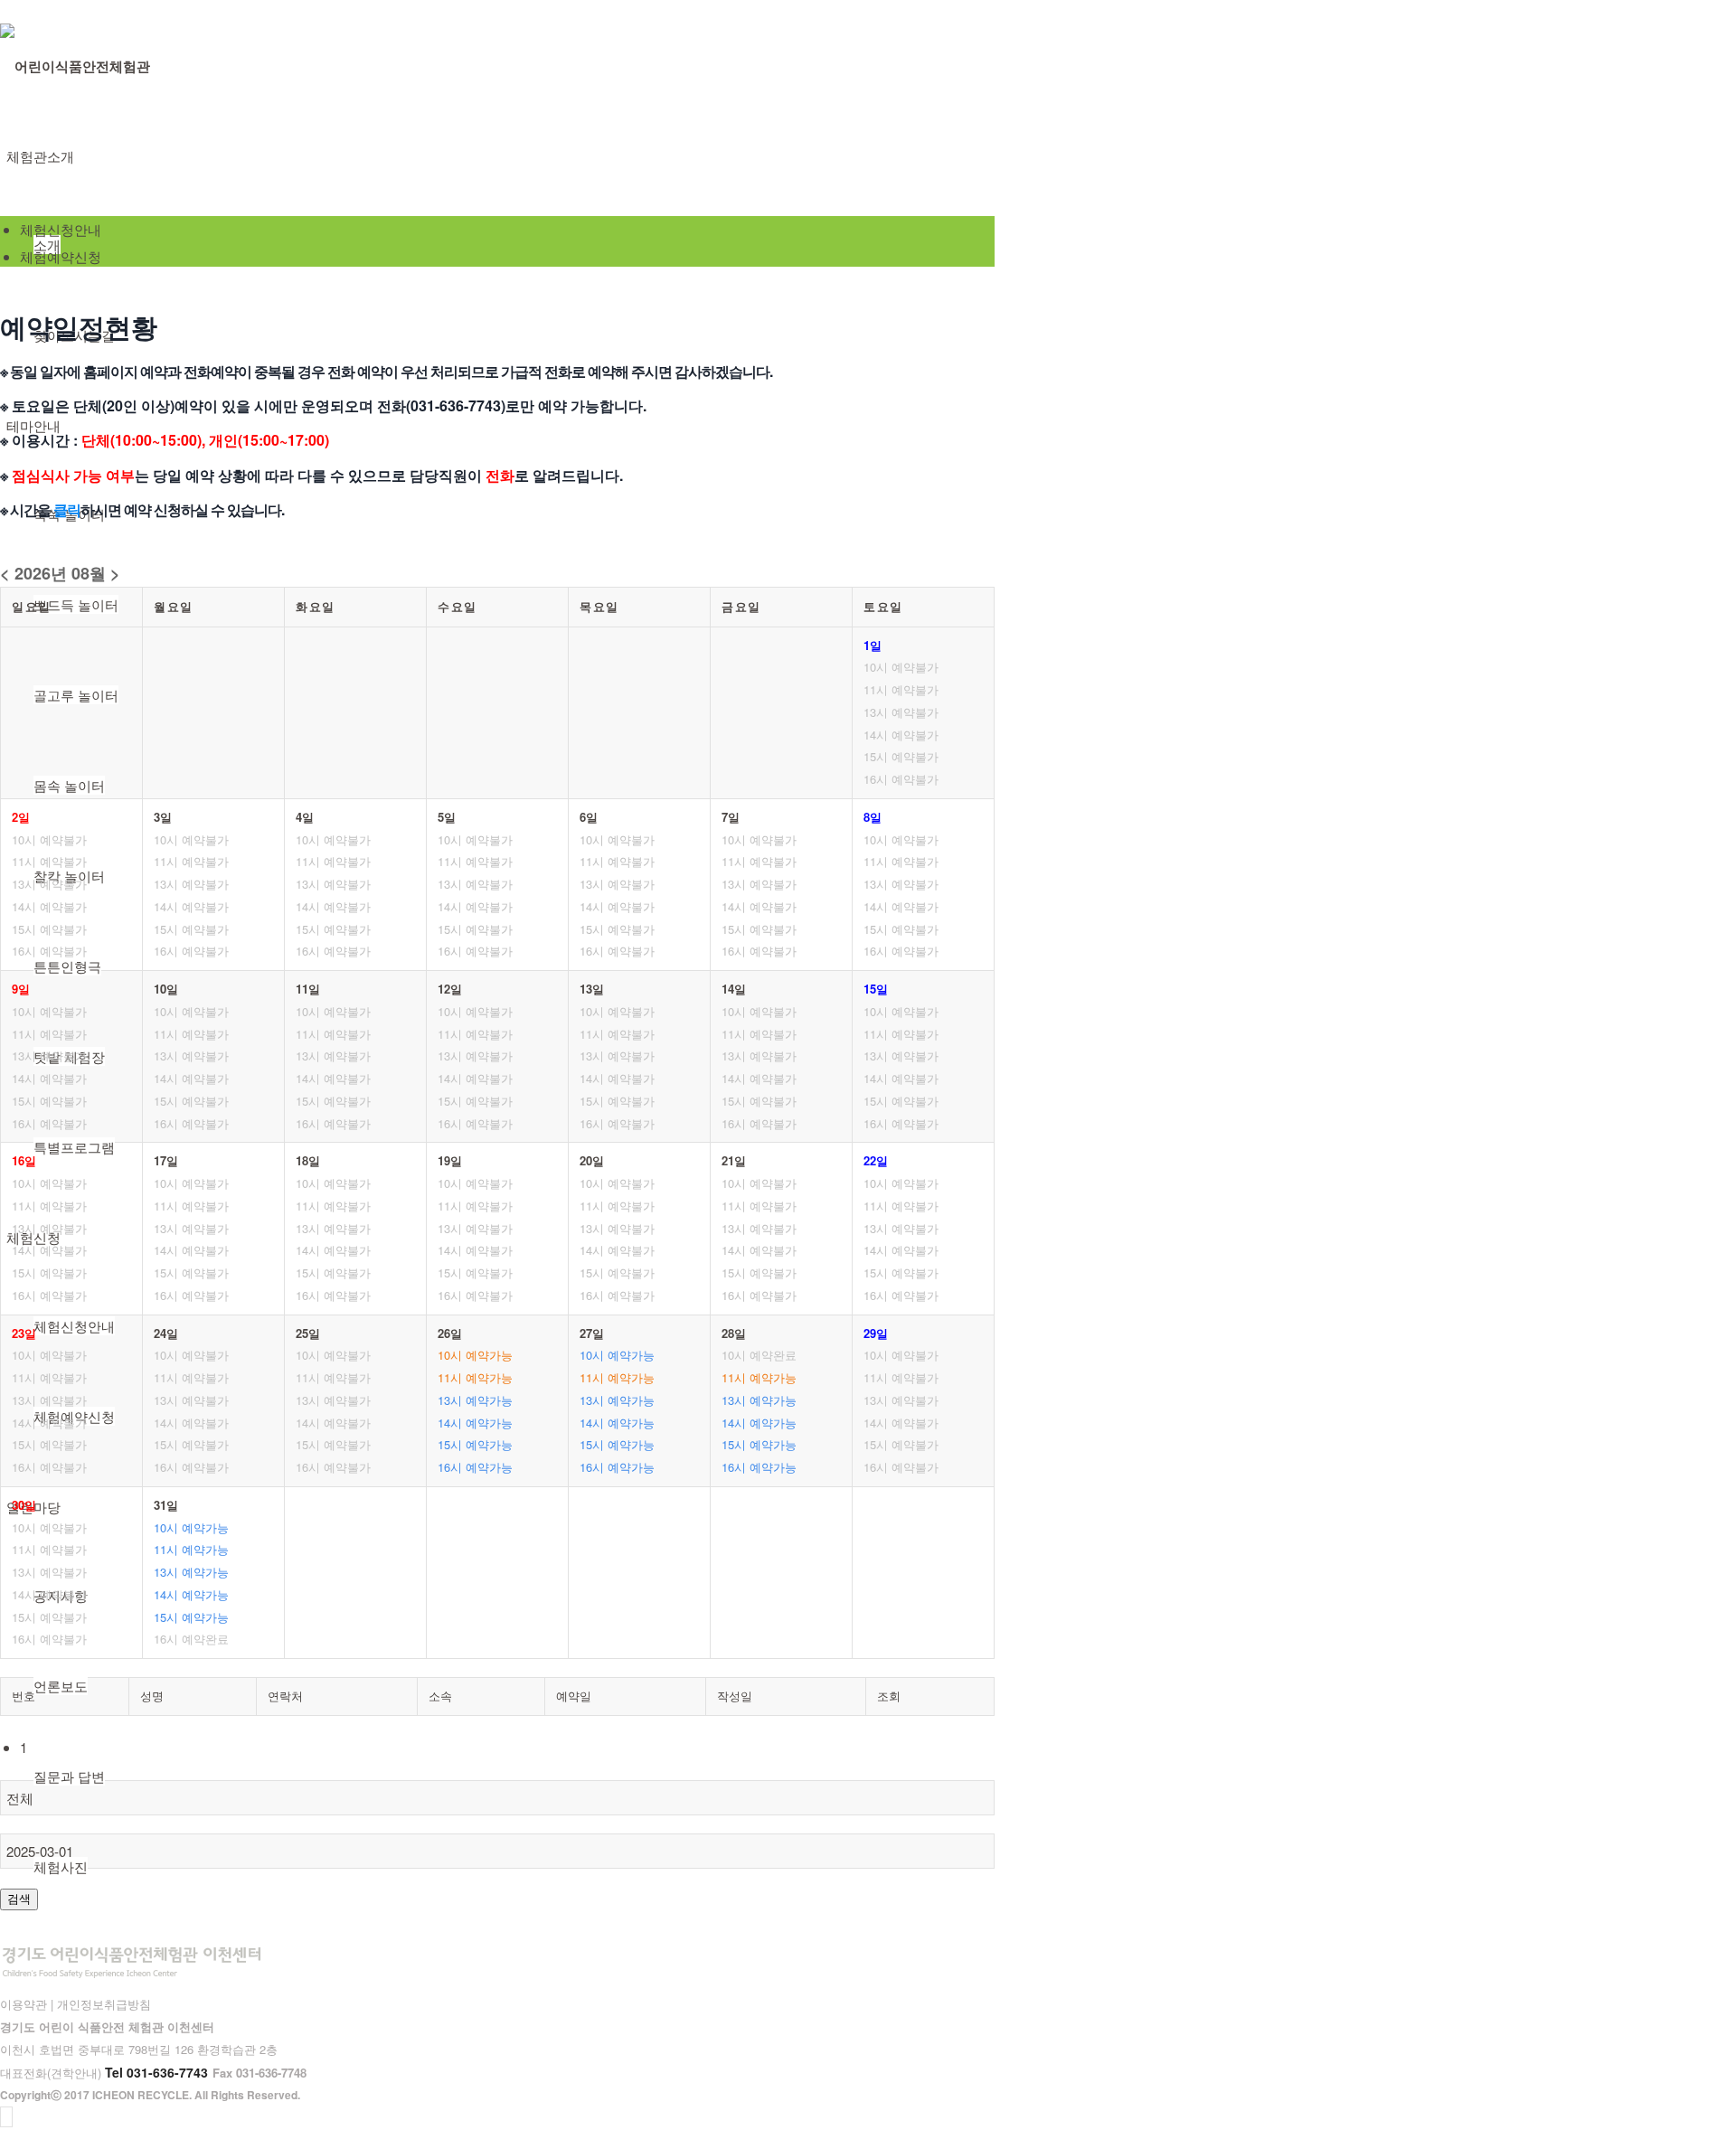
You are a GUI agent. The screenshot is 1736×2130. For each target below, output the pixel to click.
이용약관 (24, 2004)
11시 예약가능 (475, 1377)
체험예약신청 (61, 256)
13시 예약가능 (475, 1400)
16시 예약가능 (475, 1467)
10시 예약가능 (475, 1355)
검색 (19, 1899)
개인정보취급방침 (104, 2004)
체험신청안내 (61, 229)
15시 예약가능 (475, 1444)
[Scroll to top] (6, 2117)
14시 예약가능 (475, 1423)
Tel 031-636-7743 (156, 2072)
